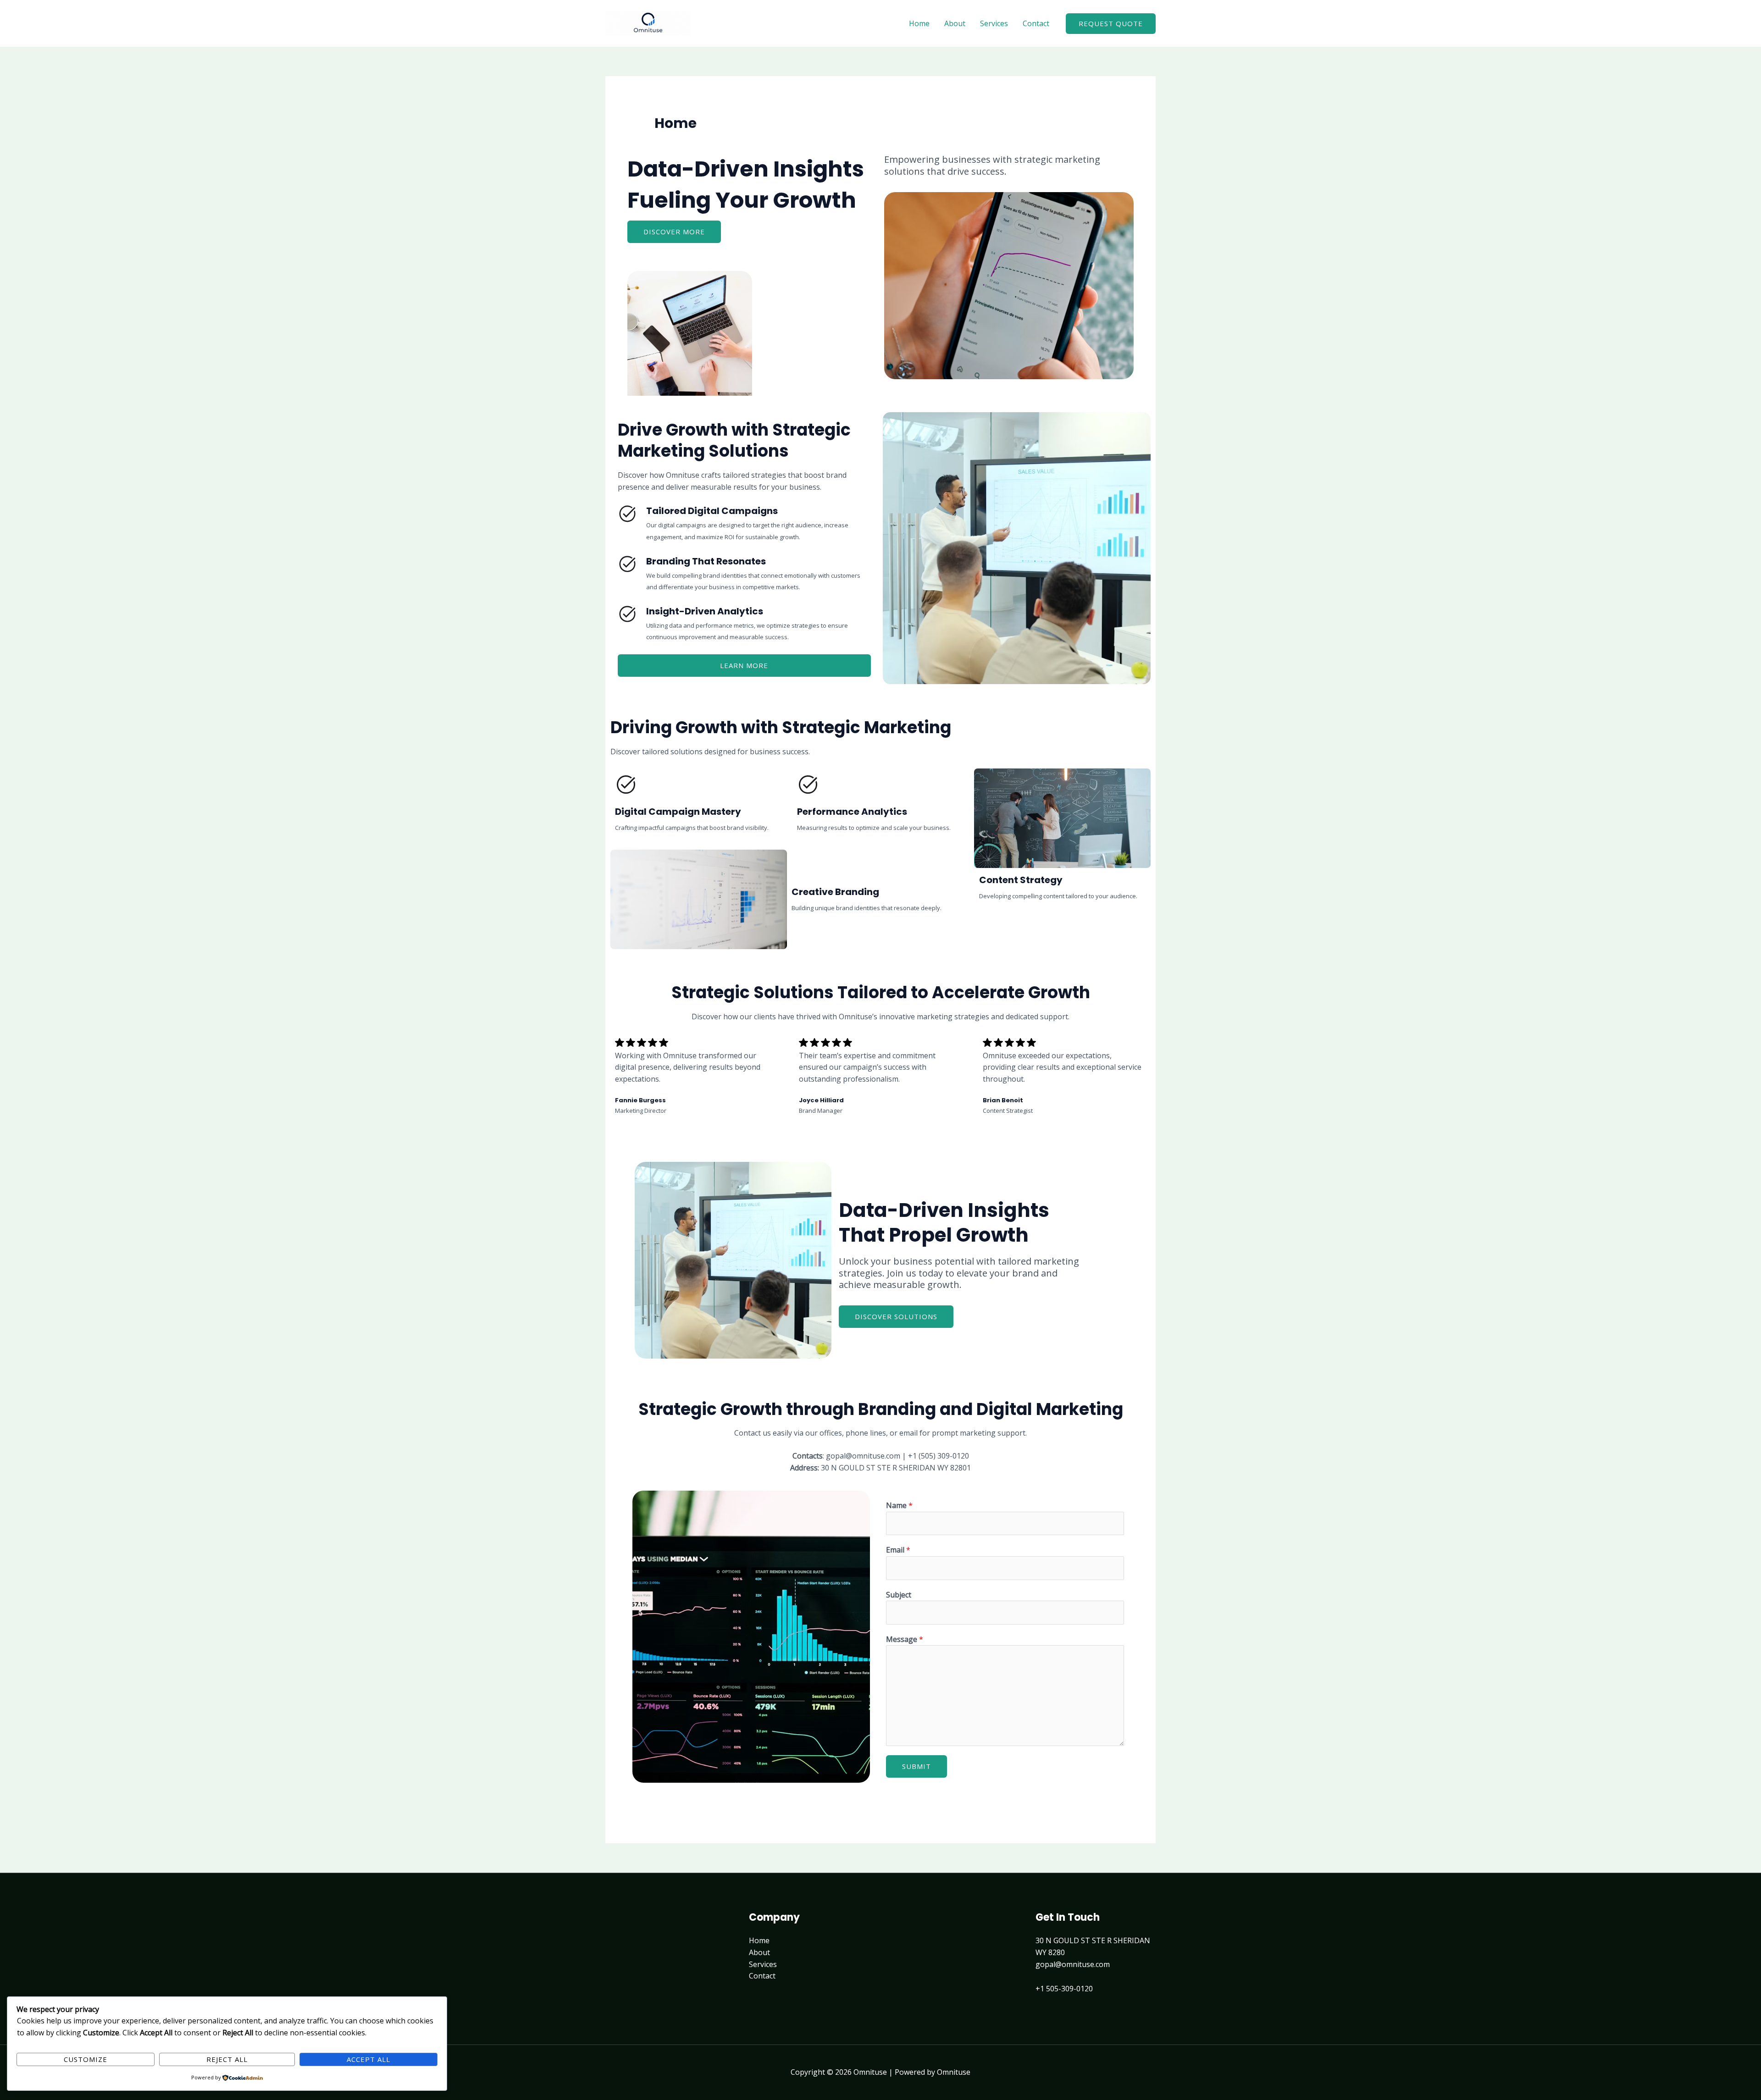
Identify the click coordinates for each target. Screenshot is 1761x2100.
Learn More (744, 665)
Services (994, 23)
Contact (1036, 23)
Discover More (674, 232)
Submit (916, 1766)
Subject (899, 1595)
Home (919, 23)
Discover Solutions (896, 1316)
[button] (1111, 24)
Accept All (368, 2059)
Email (898, 1550)
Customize (86, 2059)
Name (899, 1505)
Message (905, 1639)
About (955, 23)
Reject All (227, 2059)
